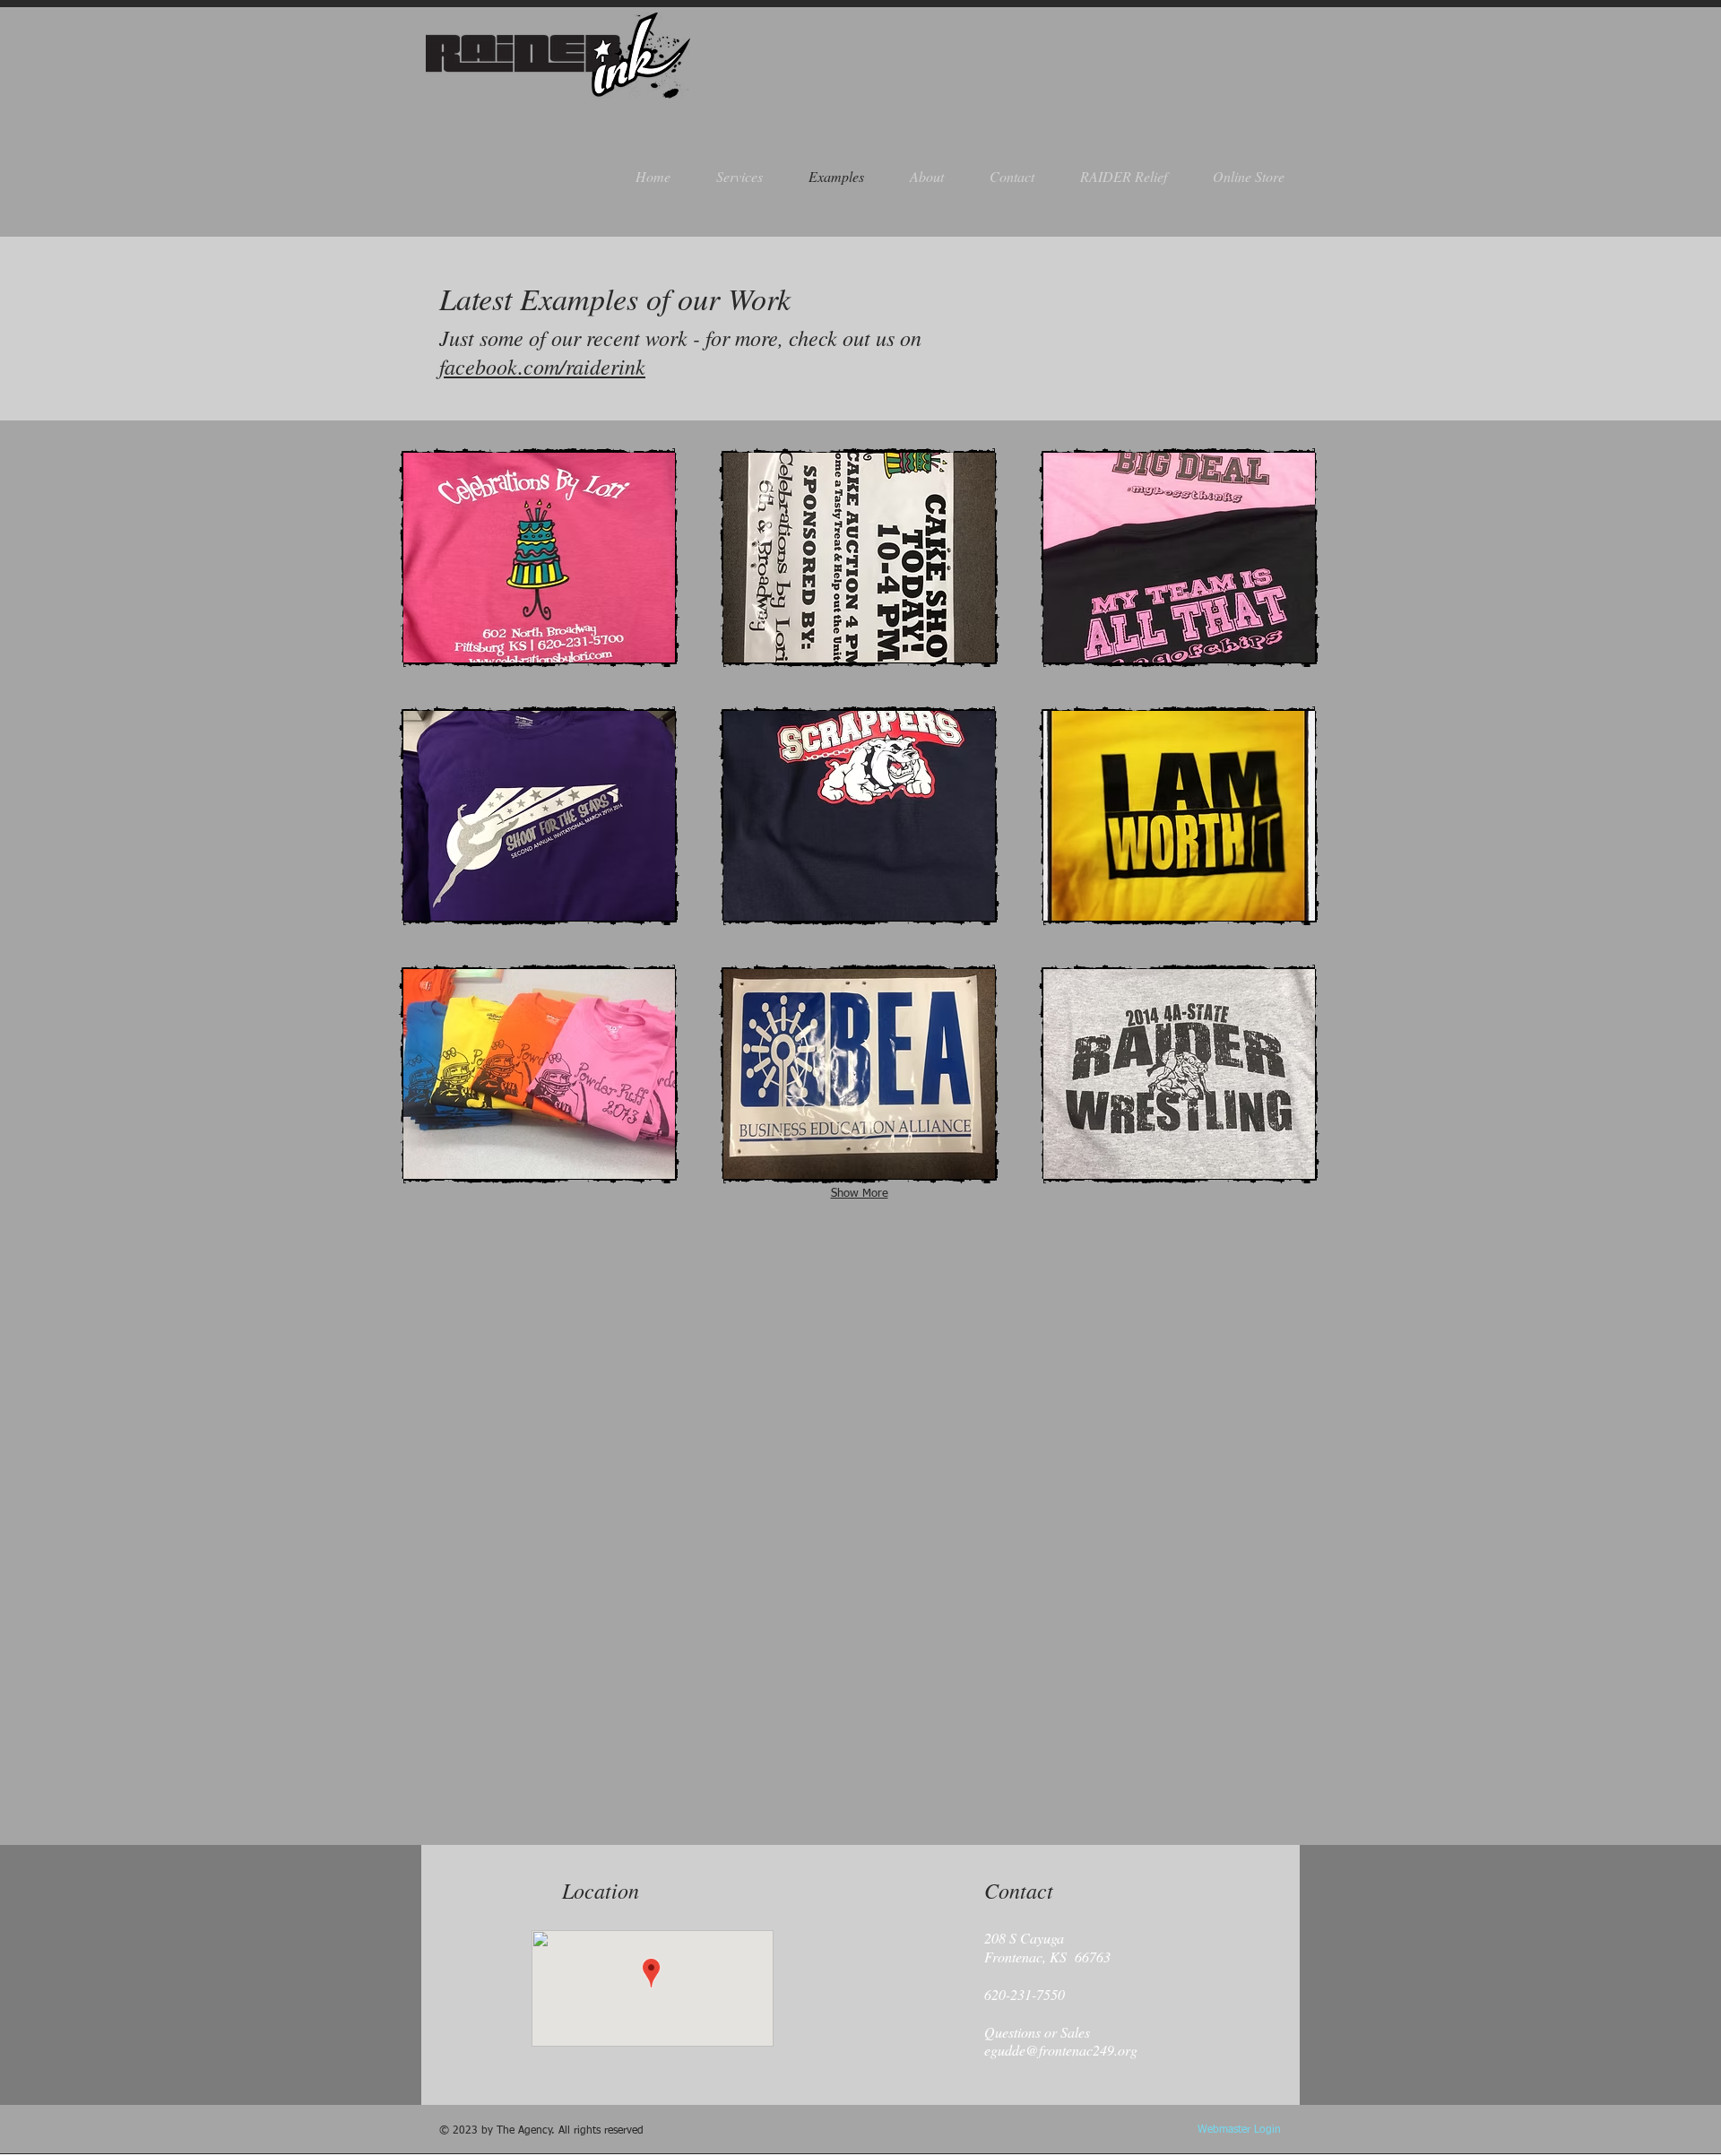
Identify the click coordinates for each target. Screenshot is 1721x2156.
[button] (539, 558)
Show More (860, 1194)
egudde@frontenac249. (1051, 2050)
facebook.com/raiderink (542, 366)
